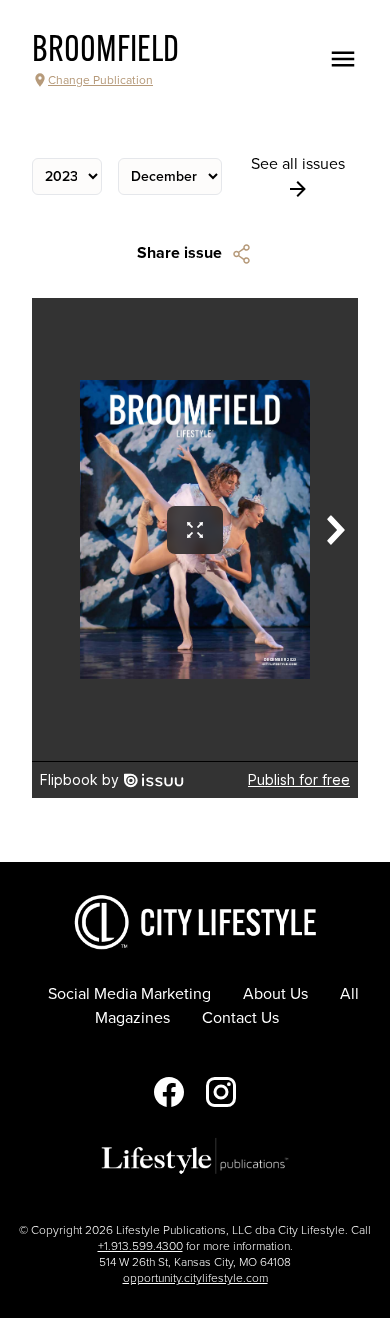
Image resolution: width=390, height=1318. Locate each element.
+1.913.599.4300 (140, 1246)
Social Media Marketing (129, 994)
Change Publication (100, 80)
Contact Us (240, 1018)
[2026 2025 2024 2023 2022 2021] (67, 176)
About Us (275, 994)
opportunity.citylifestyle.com (195, 1278)
